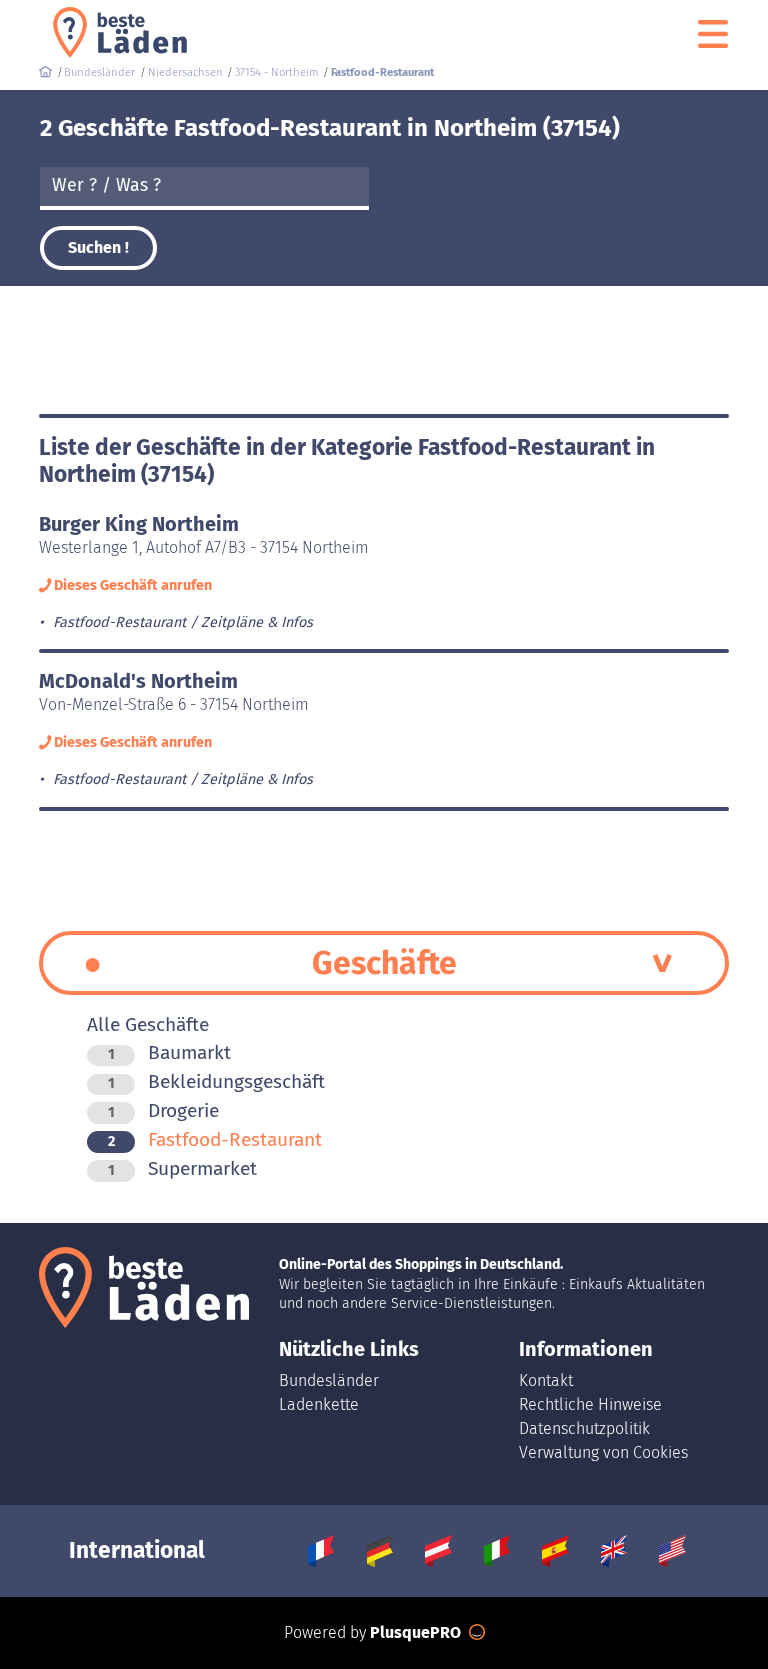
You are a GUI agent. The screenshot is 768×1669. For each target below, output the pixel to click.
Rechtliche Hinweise (590, 1404)
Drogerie (163, 1110)
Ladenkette (319, 1404)
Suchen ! (98, 247)
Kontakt (546, 1380)
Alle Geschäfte (148, 1024)
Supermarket (182, 1168)
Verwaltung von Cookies (603, 1452)
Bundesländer (329, 1380)
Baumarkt (169, 1052)
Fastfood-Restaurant (215, 1139)
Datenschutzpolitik (584, 1428)
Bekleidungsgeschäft (216, 1081)
